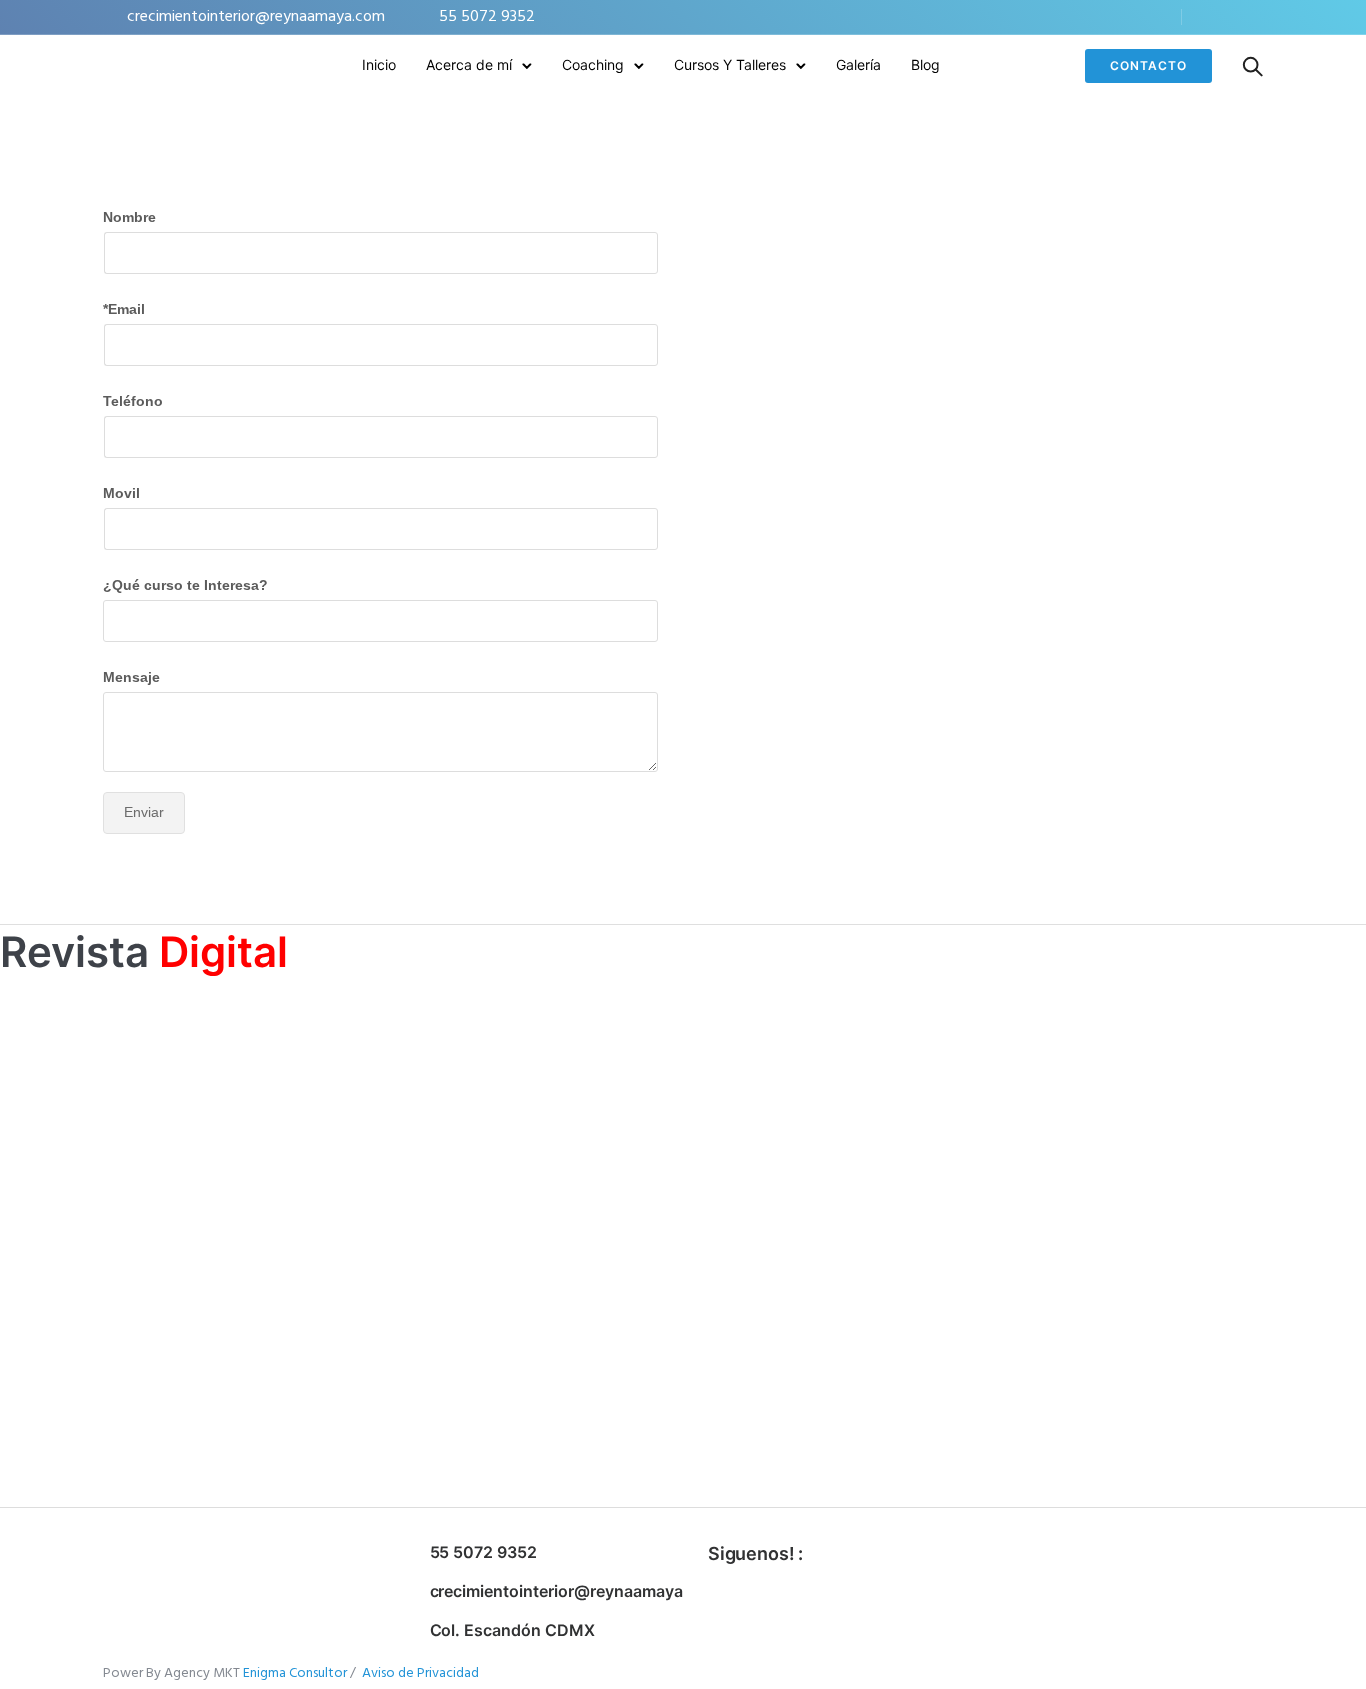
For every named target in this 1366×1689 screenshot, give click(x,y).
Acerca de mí (469, 64)
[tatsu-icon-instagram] (1257, 17)
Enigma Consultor (296, 1673)
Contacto (1148, 65)
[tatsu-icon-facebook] (1203, 17)
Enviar (144, 812)
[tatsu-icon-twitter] (1230, 17)
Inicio (379, 64)
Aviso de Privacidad (420, 1673)
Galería (858, 64)
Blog (925, 64)
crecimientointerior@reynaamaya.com (256, 17)
